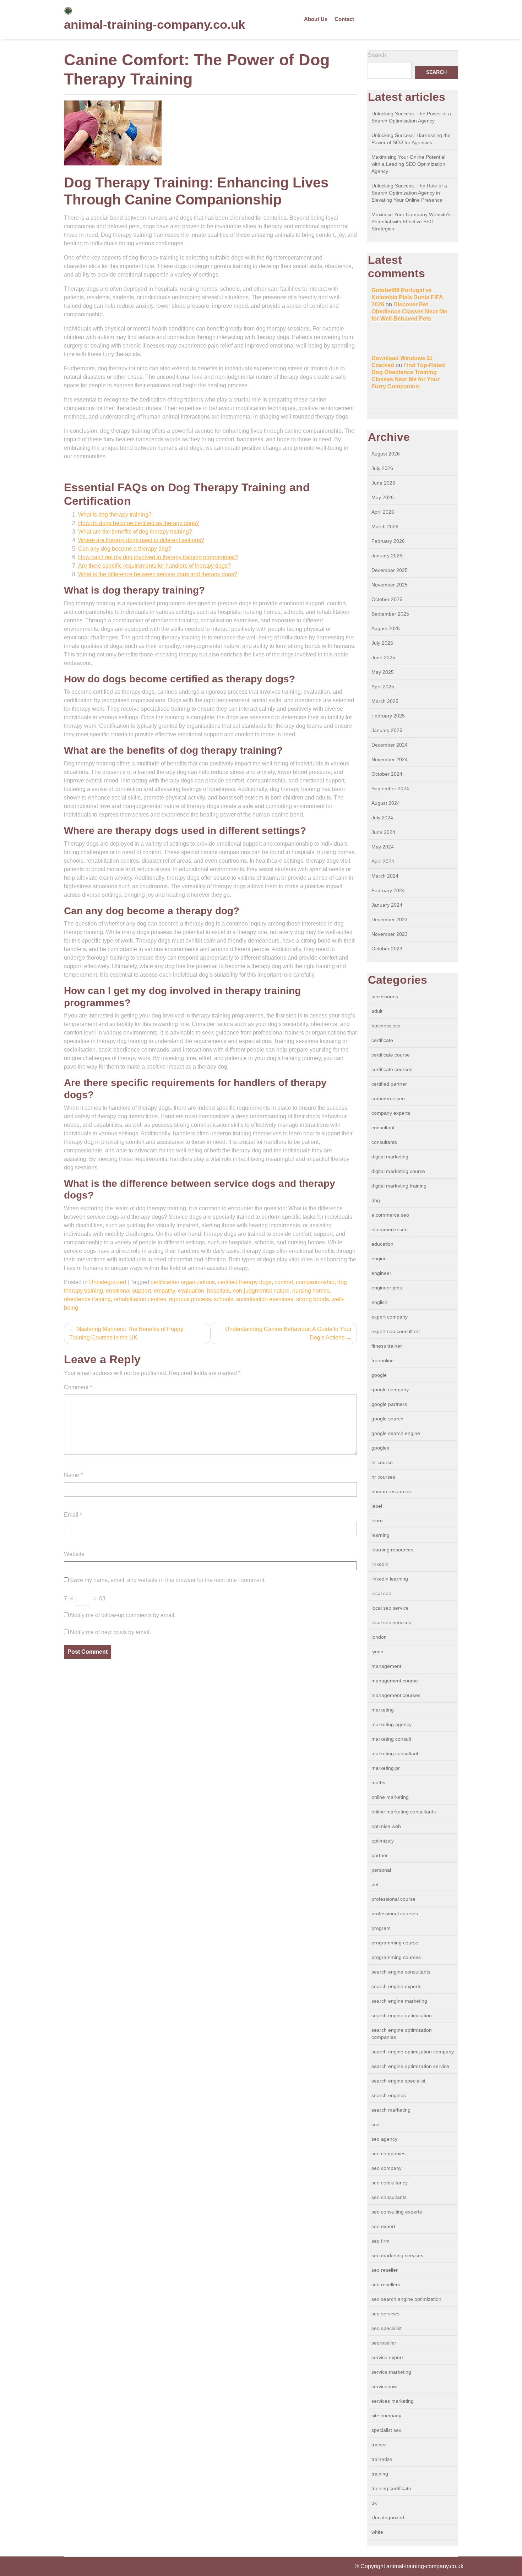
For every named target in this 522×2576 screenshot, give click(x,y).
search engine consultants (401, 1972)
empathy (164, 1291)
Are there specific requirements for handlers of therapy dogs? (154, 566)
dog (376, 1200)
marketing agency (391, 1724)
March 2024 (385, 876)
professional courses (395, 1914)
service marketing (391, 2372)
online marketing (390, 1797)
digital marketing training (399, 1186)
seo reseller (385, 2270)
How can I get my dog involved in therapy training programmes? (158, 557)
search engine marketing (399, 2001)
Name (73, 1475)
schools (224, 1299)
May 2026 (383, 497)
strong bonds (312, 1299)
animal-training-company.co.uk (154, 24)
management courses (396, 1695)
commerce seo (388, 1098)
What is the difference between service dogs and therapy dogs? (158, 574)
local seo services (391, 1622)
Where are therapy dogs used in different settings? (141, 540)
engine (379, 1259)
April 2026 (383, 512)
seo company (387, 2168)
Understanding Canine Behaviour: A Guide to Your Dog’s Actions (288, 1333)
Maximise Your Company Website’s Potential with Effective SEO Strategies (411, 222)
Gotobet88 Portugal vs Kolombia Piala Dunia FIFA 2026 (407, 297)
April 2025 (383, 687)
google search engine (396, 1433)
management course (395, 1681)
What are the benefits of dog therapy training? (135, 532)
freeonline (383, 1360)
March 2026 (385, 526)
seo (376, 2124)
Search (377, 55)
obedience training (87, 1299)
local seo (381, 1593)
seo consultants (389, 2197)
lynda (377, 1652)
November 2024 (390, 759)
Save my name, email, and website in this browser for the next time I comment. (168, 1580)
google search (387, 1419)
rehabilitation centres (140, 1299)
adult (377, 1011)
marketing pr (386, 1768)
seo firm (380, 2241)
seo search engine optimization (406, 2299)
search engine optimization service (410, 2066)
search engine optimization (402, 2015)
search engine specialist (398, 2081)
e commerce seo (390, 1215)
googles (380, 1448)
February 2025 (388, 716)
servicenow (384, 2386)
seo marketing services (397, 2255)
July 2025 (382, 643)
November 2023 (390, 934)
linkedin (380, 1564)
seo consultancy (390, 2183)
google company (390, 1390)
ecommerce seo (390, 1229)
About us (316, 19)
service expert (387, 2357)
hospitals (218, 1291)
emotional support (128, 1291)
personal (381, 1870)
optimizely (383, 1841)
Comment (78, 1387)
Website (74, 1554)
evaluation (191, 1291)
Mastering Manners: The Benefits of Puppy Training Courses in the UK (126, 1333)
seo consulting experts (397, 2212)
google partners (389, 1404)
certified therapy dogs (245, 1282)
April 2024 (383, 861)
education (382, 1244)
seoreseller (384, 2343)
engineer (381, 1273)
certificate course (391, 1055)
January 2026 (387, 556)
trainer (379, 2445)
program (381, 1928)
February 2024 (388, 890)
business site (386, 1026)
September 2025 (390, 614)
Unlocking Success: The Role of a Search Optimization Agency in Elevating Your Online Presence (409, 193)
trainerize (382, 2459)
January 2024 (387, 905)
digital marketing (390, 1157)
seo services (385, 2314)
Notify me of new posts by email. (110, 1632)
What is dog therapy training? (115, 515)
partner (380, 1855)
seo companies (388, 2154)
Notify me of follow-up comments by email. (123, 1615)
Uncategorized (108, 1282)
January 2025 (387, 730)
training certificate (391, 2488)
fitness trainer (387, 1346)
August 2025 (386, 628)
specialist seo (387, 2430)
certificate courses (392, 1069)
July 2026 (382, 468)
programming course (395, 1943)
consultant (383, 1128)
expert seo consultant (396, 1331)
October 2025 (387, 599)
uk (374, 2503)
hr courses (383, 1477)
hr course (382, 1462)
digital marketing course (398, 1171)
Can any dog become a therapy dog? (125, 549)
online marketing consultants (404, 1812)
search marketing (391, 2110)
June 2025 (383, 657)
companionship (315, 1282)
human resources (391, 1491)
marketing (383, 1710)
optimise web (386, 1826)
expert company (390, 1317)
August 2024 (386, 803)
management (386, 1666)
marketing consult (391, 1739)
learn (377, 1521)
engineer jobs (387, 1288)
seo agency (384, 2139)
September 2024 (390, 788)
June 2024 (383, 832)
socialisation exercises (265, 1299)
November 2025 (390, 585)
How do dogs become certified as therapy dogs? (139, 523)
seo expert (383, 2226)
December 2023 (390, 919)
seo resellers (386, 2285)
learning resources (392, 1550)
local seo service (390, 1608)
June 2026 (383, 483)
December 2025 (390, 570)
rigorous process (190, 1299)
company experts (391, 1113)
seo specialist (387, 2328)
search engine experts (396, 1986)
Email (73, 1515)
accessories (385, 997)
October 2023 (387, 949)
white (377, 2532)
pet (375, 1884)
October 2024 (387, 774)
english (379, 1302)
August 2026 (386, 454)
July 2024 (382, 818)
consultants (384, 1142)
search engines (389, 2095)
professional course (393, 1899)
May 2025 (383, 672)
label (377, 1506)
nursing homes (311, 1291)
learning (380, 1535)
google (379, 1375)
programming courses (396, 1957)
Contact (344, 19)
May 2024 (383, 847)
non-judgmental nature (261, 1291)
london (379, 1637)
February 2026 (388, 541)
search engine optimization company (413, 2052)
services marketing (393, 2401)
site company (386, 2416)
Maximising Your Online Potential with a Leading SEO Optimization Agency (408, 164)
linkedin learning (390, 1579)
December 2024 (390, 745)
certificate (382, 1040)
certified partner (389, 1084)
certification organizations (183, 1282)
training (380, 2474)
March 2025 (385, 701)
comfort (284, 1282)
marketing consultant (395, 1753)
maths (378, 1783)
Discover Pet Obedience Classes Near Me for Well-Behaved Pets (409, 312)
